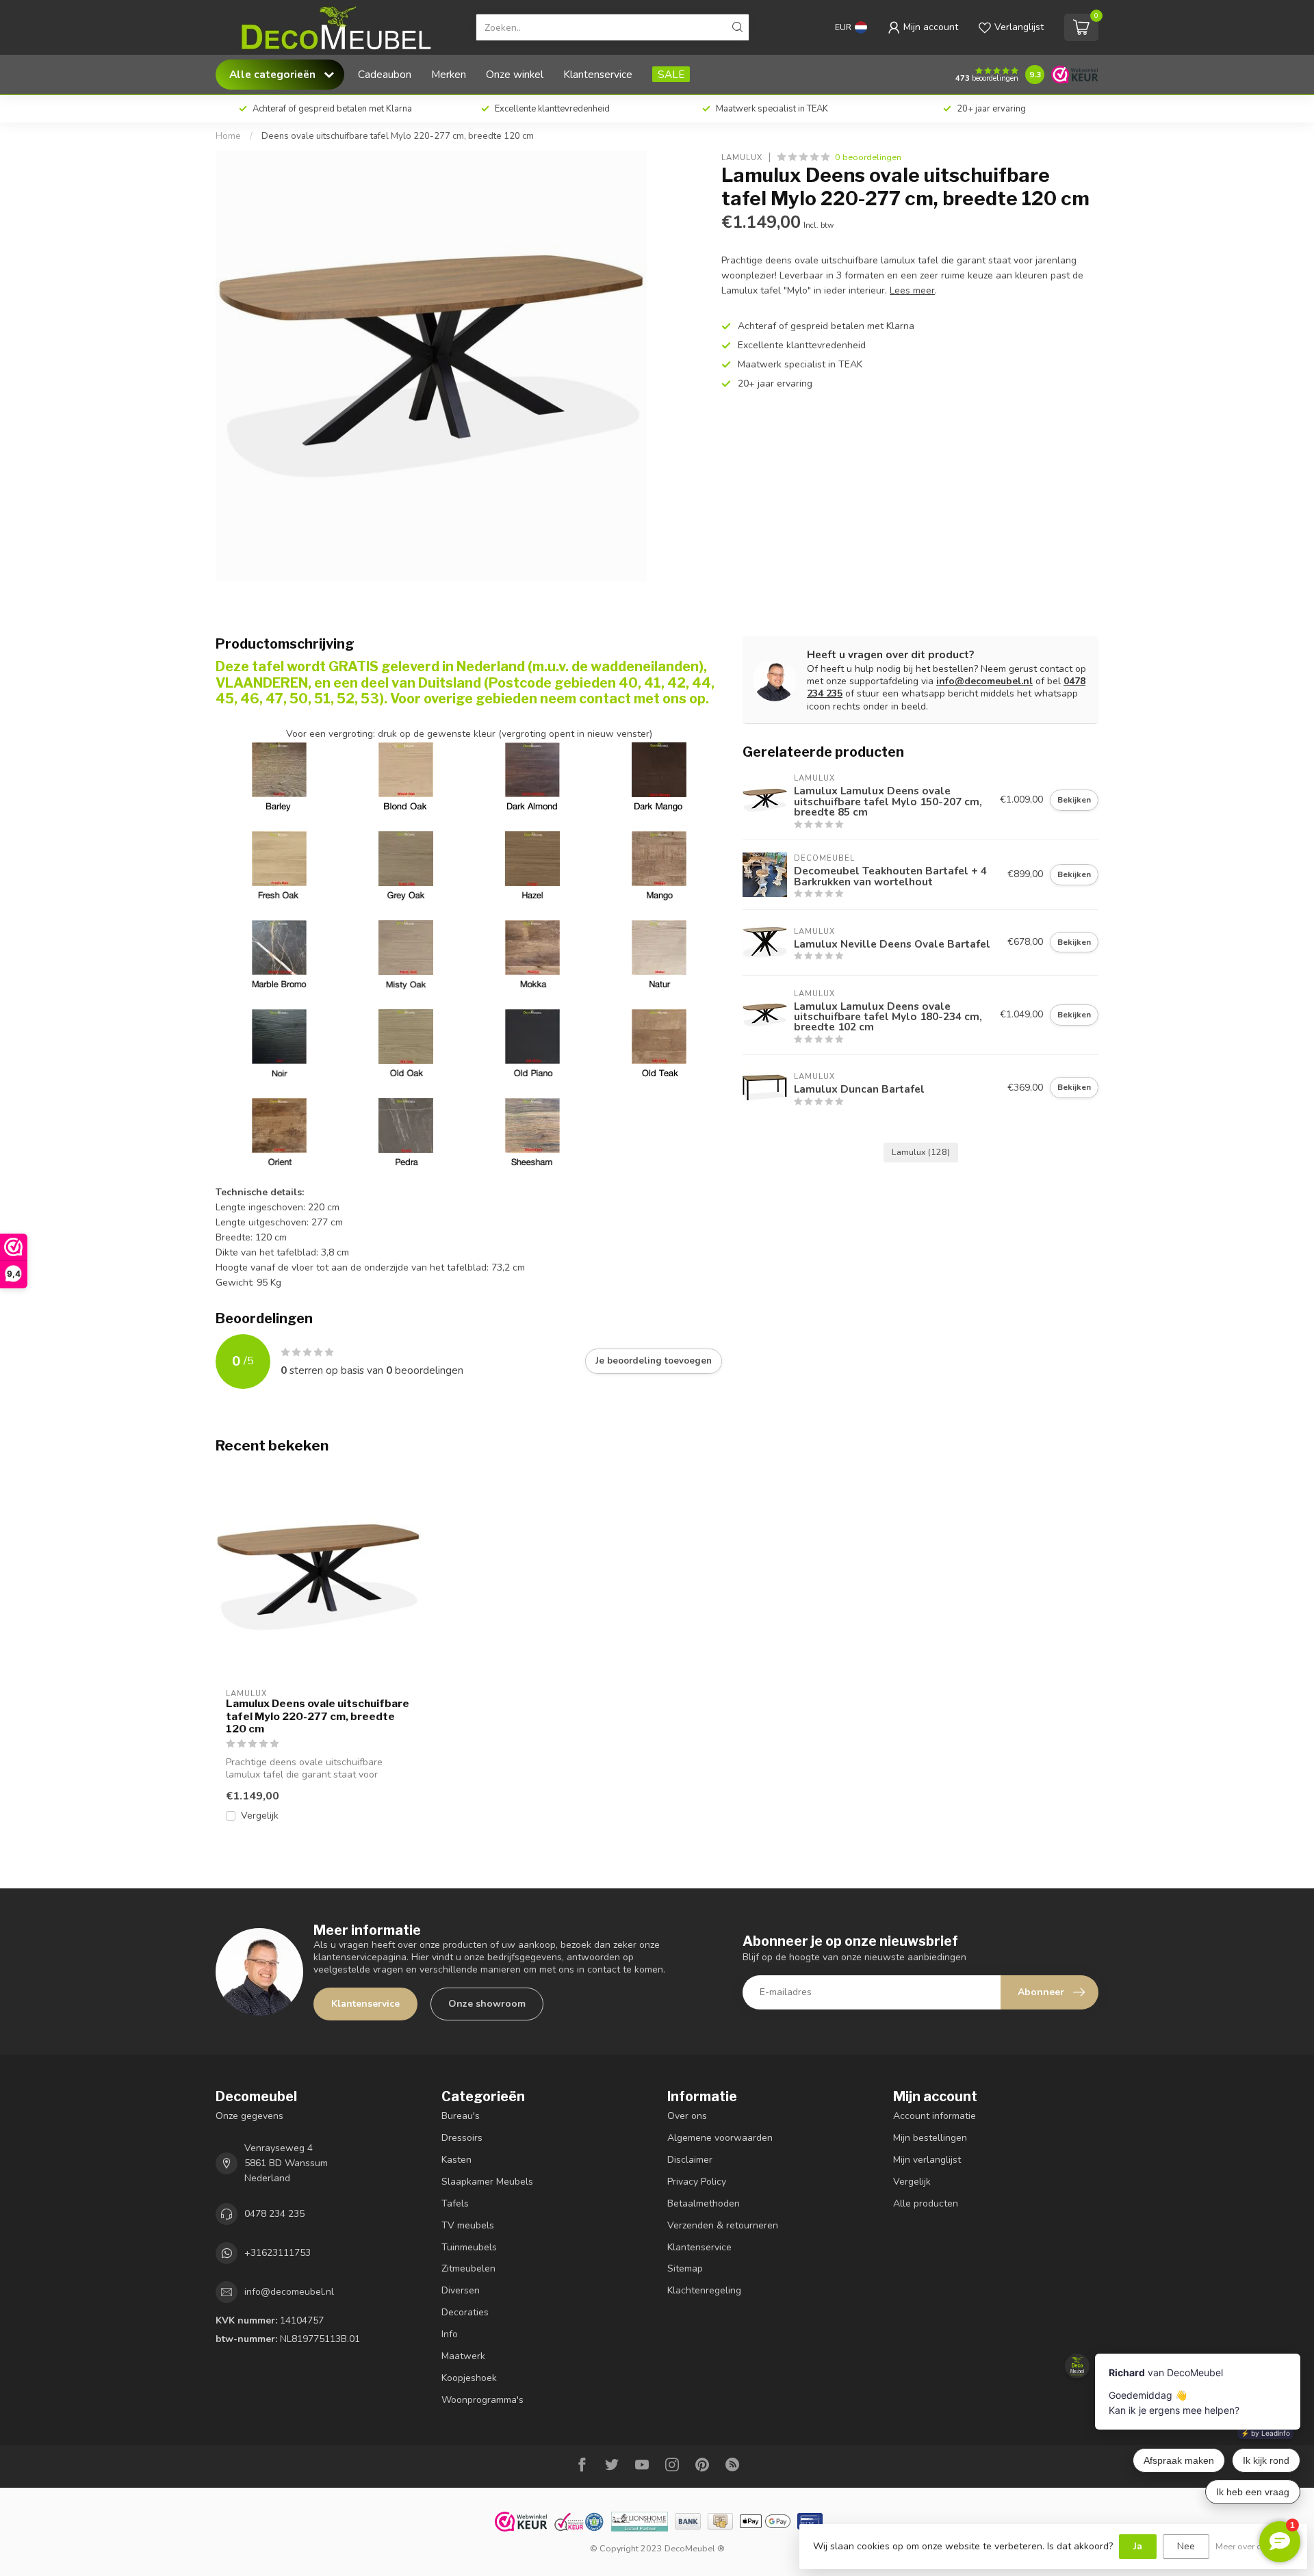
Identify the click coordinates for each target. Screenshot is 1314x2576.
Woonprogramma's (482, 2400)
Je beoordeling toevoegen (654, 1361)
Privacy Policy (697, 2182)
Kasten (456, 2160)
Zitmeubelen (468, 2268)
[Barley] (279, 806)
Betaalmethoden (704, 2203)
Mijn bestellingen (930, 2138)
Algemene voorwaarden (720, 2138)
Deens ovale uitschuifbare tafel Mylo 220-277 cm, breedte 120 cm (398, 136)
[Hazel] (532, 858)
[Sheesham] (532, 1125)
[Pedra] (406, 1125)
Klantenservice (598, 74)
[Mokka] (532, 947)
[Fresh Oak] (279, 858)
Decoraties (465, 2312)
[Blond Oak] (406, 806)
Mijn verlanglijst (927, 2160)
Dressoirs (462, 2138)
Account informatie (935, 2116)
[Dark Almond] (532, 806)
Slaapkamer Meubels (487, 2182)
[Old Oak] (406, 1036)
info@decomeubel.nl (984, 681)
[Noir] (279, 1036)
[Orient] (279, 1125)
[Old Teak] (659, 1036)
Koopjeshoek (469, 2378)
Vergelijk (260, 1816)
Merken (449, 74)
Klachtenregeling (704, 2290)
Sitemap (685, 2268)
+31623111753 (278, 2253)
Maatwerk (463, 2356)
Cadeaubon (385, 74)
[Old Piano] (532, 1036)
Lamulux (742, 157)
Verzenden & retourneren (723, 2225)
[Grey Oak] (406, 858)
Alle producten (926, 2203)
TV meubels (468, 2225)
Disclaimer (690, 2160)
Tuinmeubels (469, 2247)
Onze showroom (487, 2004)
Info (450, 2334)
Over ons (687, 2116)
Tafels (455, 2203)
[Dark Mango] (659, 769)
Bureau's (461, 2116)
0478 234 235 (274, 2214)
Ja (1138, 2546)
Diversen (461, 2290)
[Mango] (659, 858)
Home (228, 136)
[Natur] (659, 947)
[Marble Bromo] (279, 947)
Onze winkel (515, 74)
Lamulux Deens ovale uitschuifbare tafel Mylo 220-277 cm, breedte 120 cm (318, 1716)
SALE (671, 74)
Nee (1186, 2546)
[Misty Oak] (406, 947)
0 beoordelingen (868, 157)
